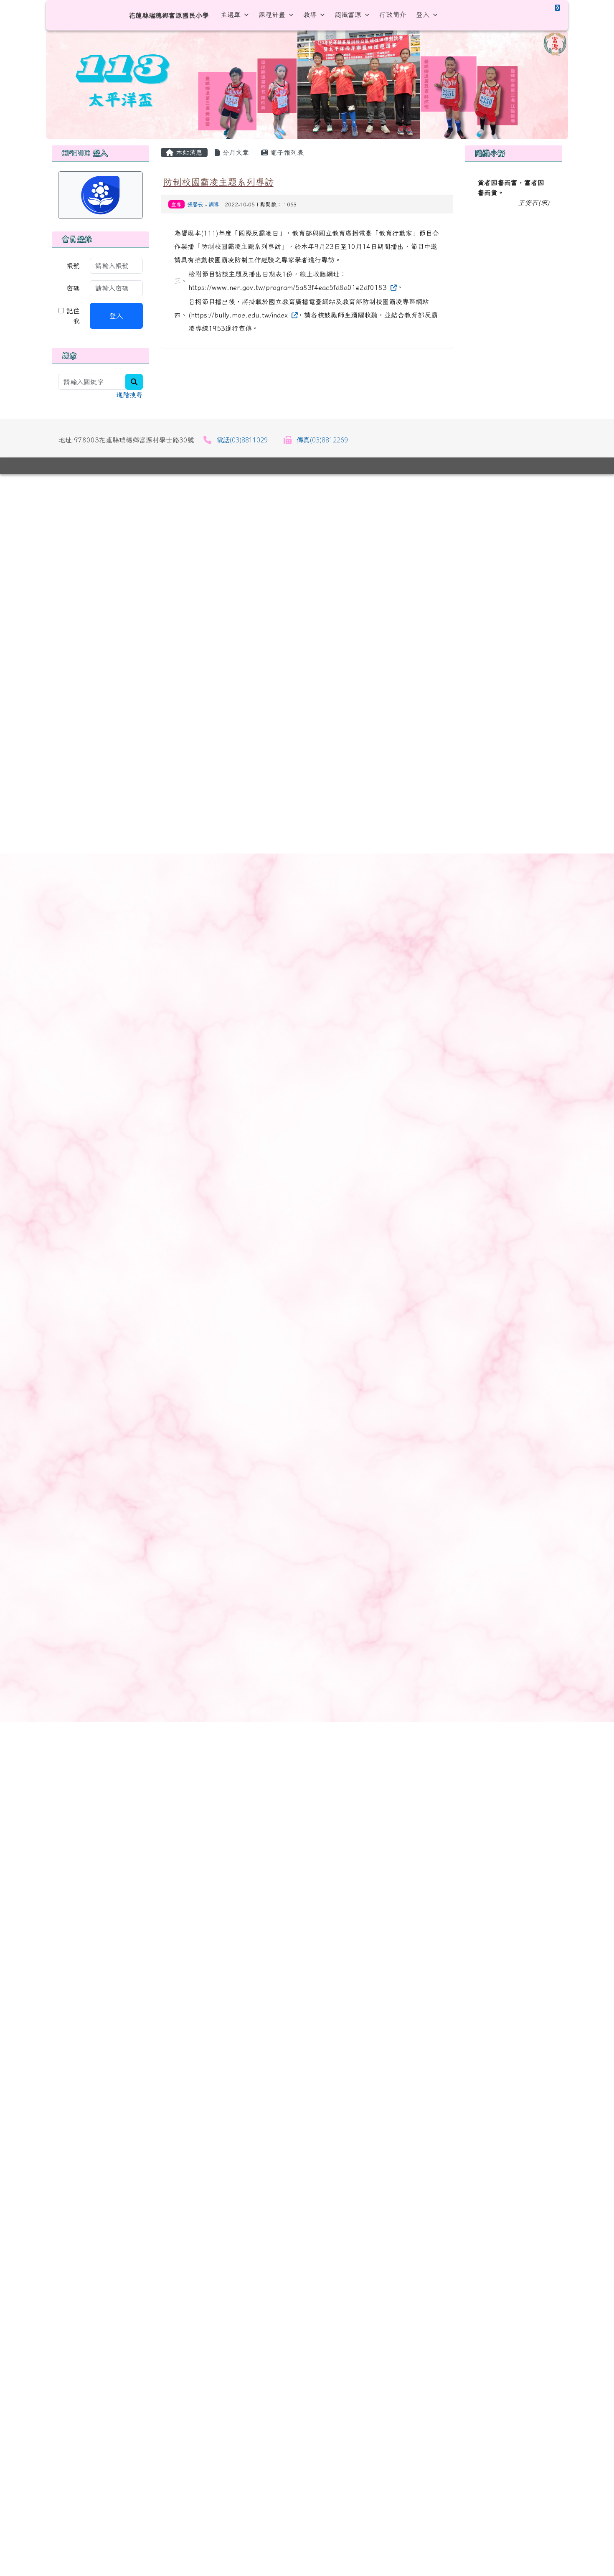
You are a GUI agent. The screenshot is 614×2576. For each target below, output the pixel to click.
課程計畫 (272, 15)
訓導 (214, 205)
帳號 (73, 266)
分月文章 (234, 152)
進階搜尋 (129, 395)
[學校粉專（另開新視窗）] (557, 8)
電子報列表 (286, 152)
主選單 (231, 15)
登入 (423, 15)
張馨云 (195, 205)
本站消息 (188, 152)
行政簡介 (393, 15)
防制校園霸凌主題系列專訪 (218, 182)
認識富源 (348, 15)
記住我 (72, 316)
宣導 (176, 204)
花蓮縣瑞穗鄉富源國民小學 (169, 15)
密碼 (73, 288)
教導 (310, 15)
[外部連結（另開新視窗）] (393, 287)
